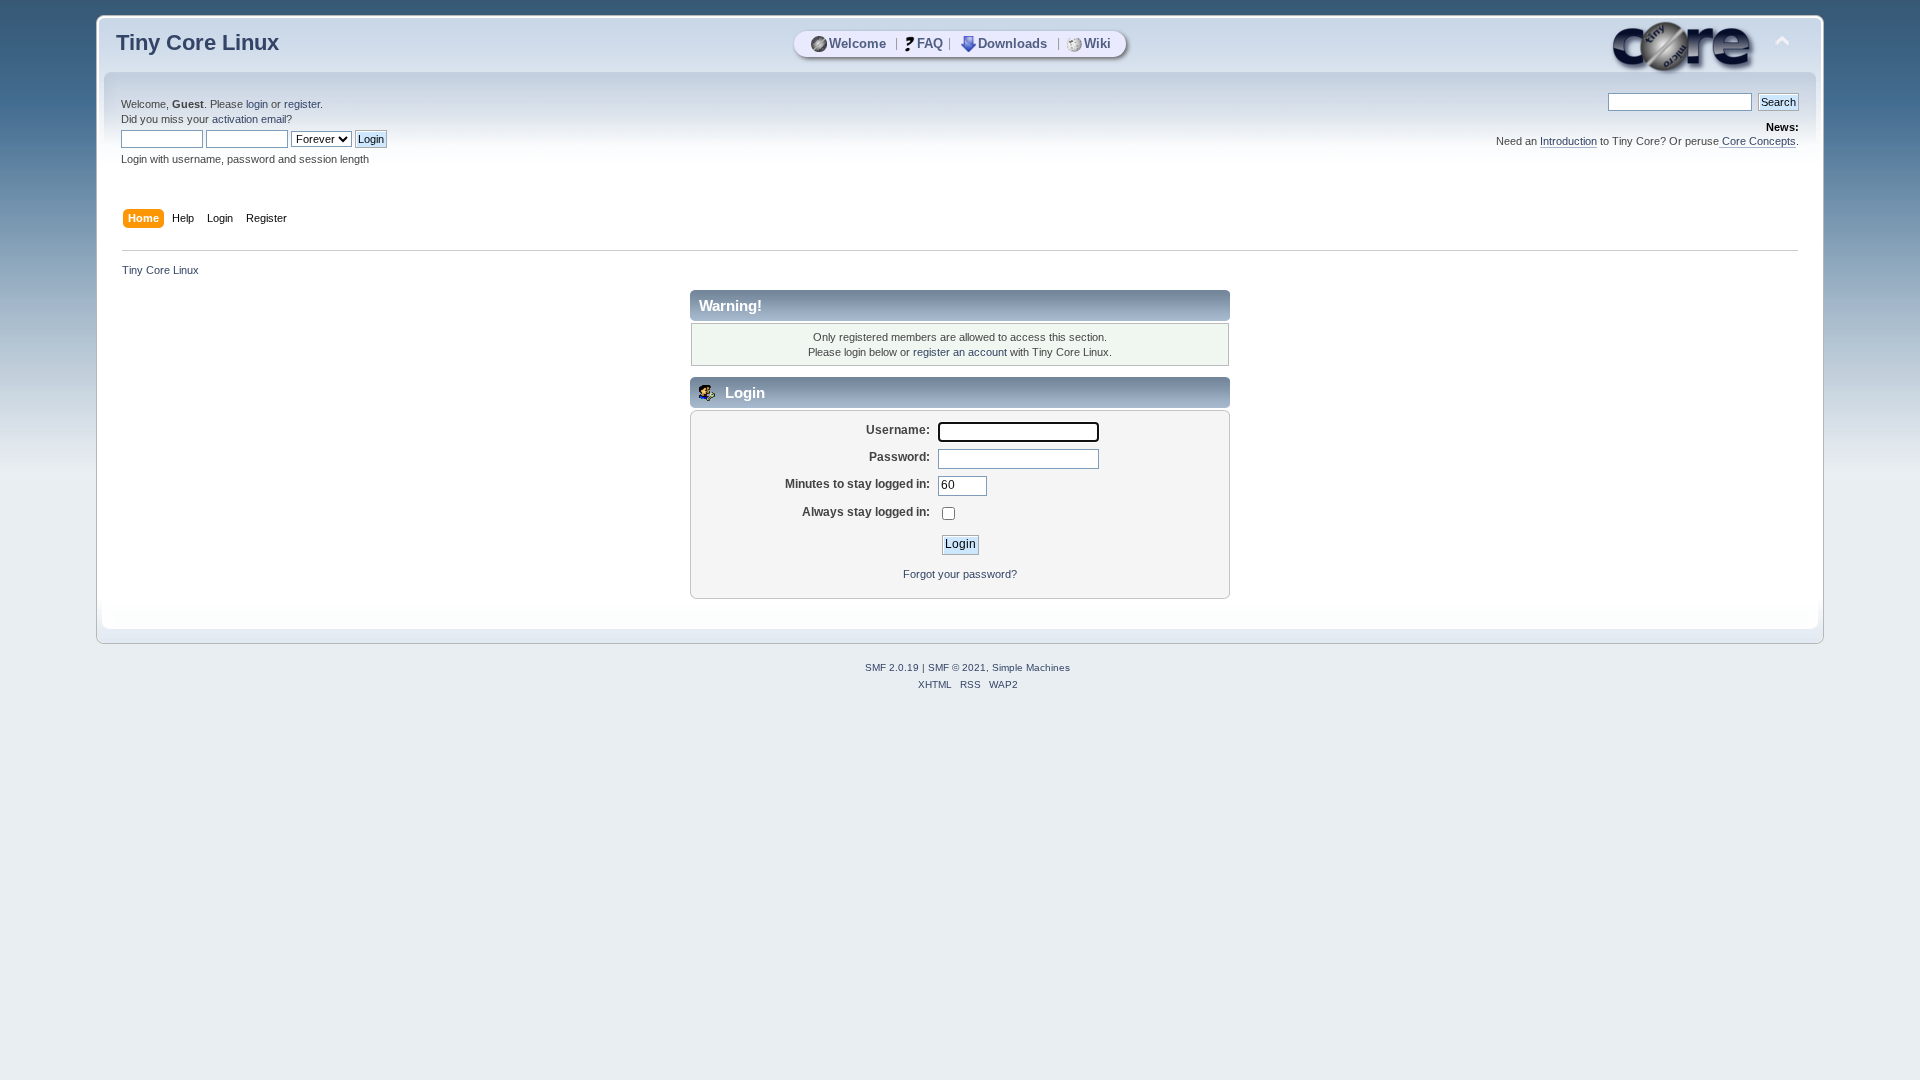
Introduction (1568, 141)
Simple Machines (1031, 667)
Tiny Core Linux (197, 42)
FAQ (930, 43)
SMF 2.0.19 (892, 667)
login (257, 104)
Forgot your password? (960, 574)
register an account (960, 352)
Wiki (1097, 43)
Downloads (1012, 43)
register (302, 104)
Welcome (857, 43)
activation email (249, 119)
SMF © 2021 (957, 667)
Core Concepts (1757, 141)
